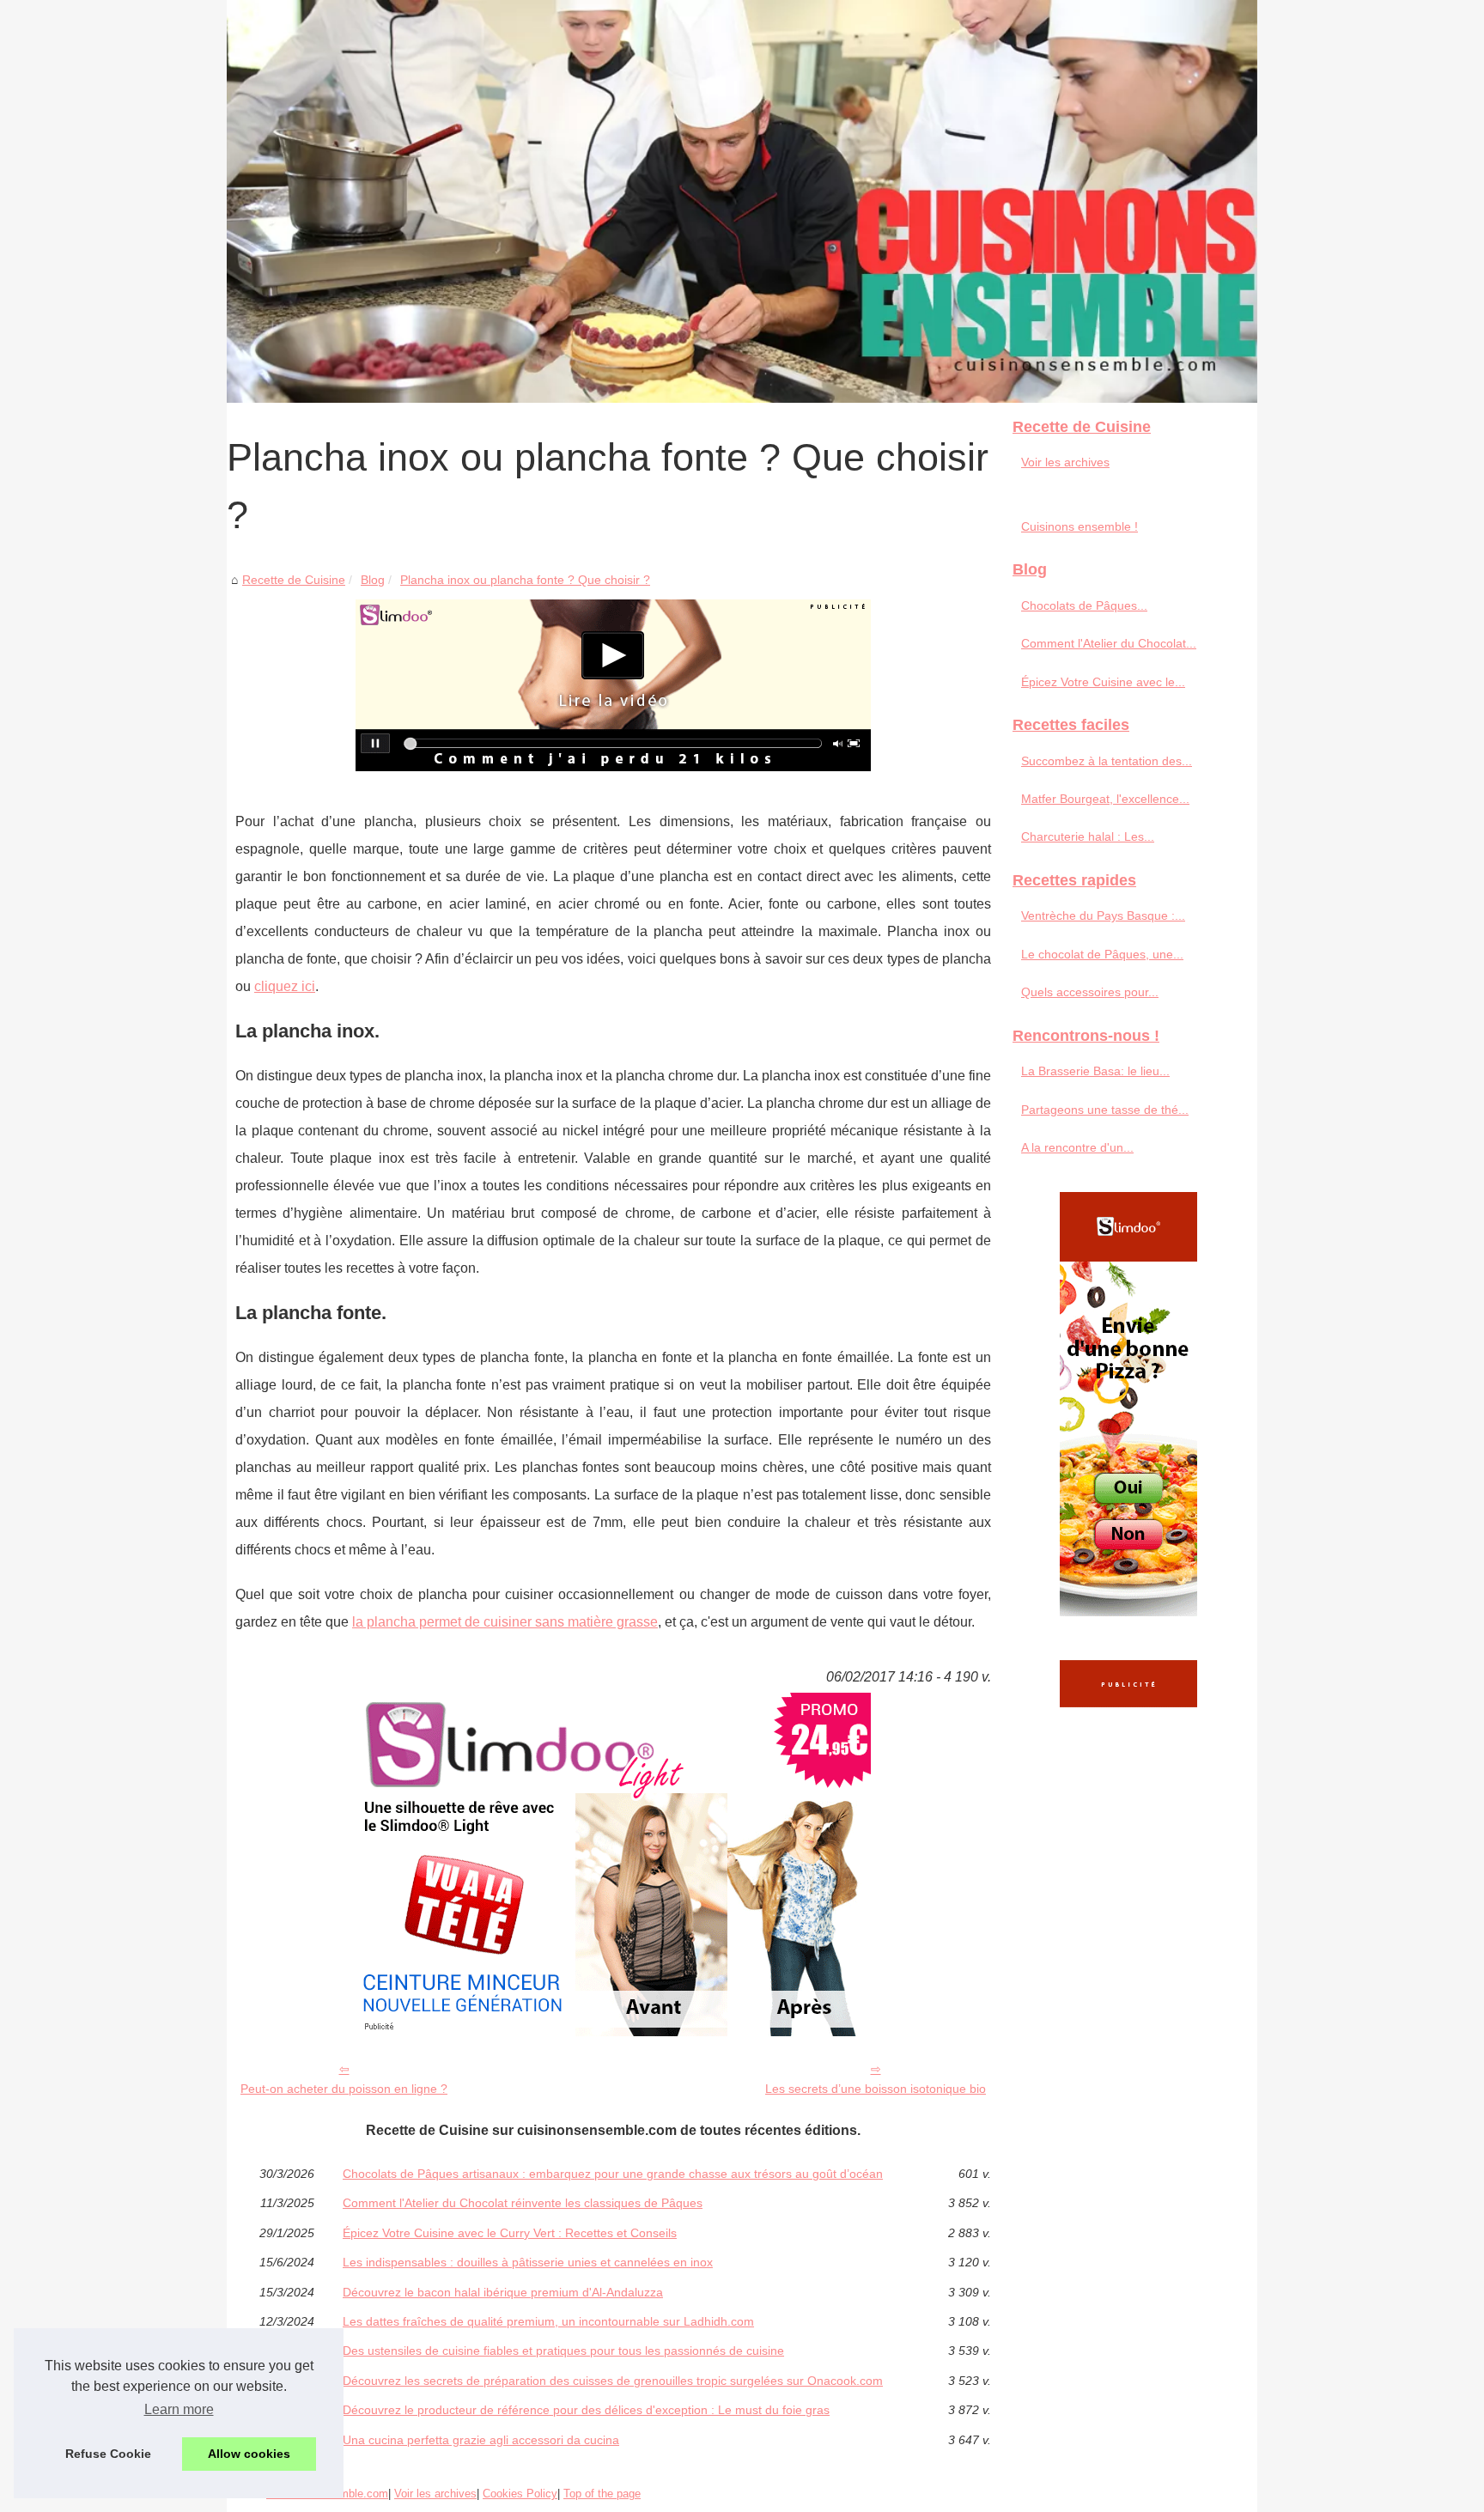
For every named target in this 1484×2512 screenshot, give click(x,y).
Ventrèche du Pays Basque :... (1103, 915)
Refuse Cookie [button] (108, 2454)
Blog (373, 580)
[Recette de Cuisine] (742, 201)
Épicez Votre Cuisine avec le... (1103, 682)
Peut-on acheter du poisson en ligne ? (344, 2089)
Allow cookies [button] (249, 2454)
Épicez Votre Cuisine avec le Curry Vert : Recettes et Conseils (510, 2233)
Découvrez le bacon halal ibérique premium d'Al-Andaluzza (503, 2292)
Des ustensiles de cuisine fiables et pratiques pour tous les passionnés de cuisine (563, 2351)
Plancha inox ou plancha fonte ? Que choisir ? (525, 580)
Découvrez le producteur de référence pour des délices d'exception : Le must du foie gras (586, 2410)
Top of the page (602, 2494)
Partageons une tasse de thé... (1105, 1110)
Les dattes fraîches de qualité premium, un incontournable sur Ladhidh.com (548, 2321)
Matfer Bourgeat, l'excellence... (1105, 799)
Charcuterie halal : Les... (1088, 836)
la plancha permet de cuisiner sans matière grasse (505, 1622)
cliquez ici (285, 986)
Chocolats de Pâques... (1084, 605)
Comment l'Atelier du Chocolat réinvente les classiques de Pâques (523, 2203)
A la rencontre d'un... (1077, 1147)
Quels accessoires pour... (1090, 992)
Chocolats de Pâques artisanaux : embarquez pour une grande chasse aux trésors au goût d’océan (613, 2174)
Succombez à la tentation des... (1107, 761)
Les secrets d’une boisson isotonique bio (876, 2089)
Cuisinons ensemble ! (1080, 526)
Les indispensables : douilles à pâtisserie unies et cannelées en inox (528, 2262)
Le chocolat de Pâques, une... (1102, 954)
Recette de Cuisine (294, 580)
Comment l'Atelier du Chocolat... (1109, 643)
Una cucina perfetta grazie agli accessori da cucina (481, 2440)
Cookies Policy (520, 2494)
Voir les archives (1065, 462)
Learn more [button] (179, 2409)
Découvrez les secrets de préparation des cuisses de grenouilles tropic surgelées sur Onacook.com (613, 2381)
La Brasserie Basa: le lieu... (1095, 1071)
